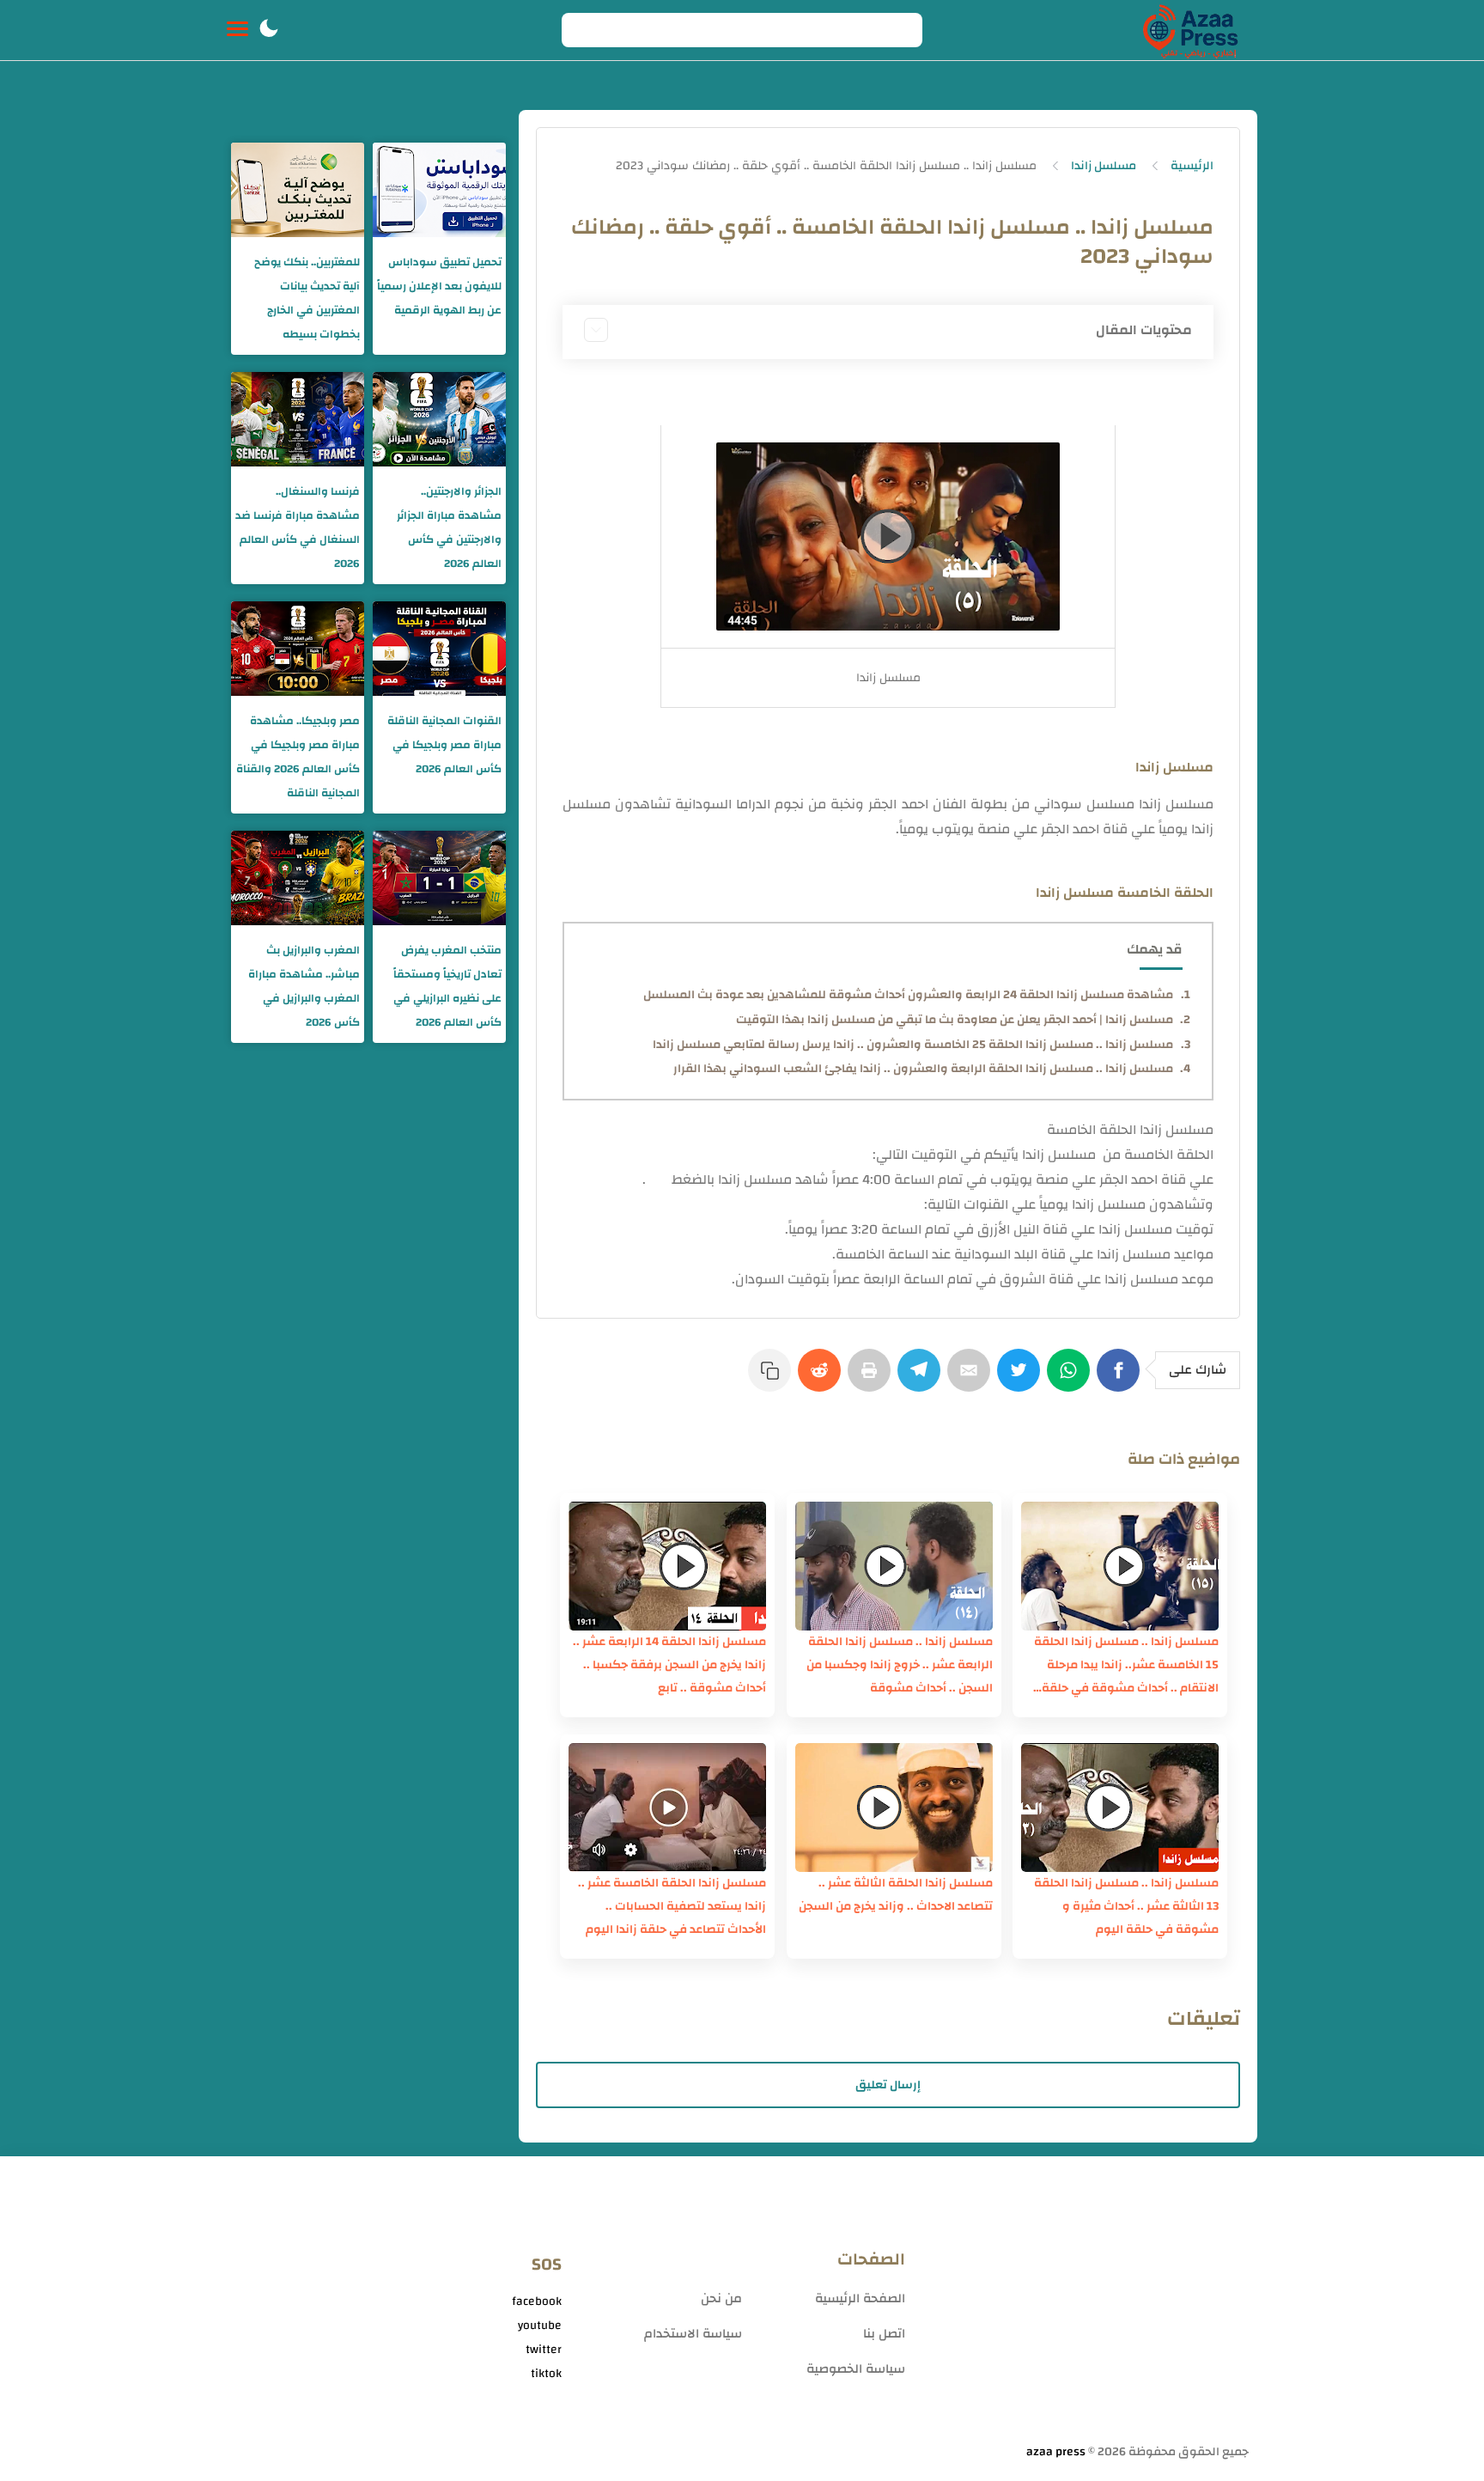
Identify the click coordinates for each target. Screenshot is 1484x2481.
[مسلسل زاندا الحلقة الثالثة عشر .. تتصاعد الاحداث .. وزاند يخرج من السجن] (894, 1807)
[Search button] (584, 30)
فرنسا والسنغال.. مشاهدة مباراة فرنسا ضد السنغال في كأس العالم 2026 (298, 527)
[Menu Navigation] (237, 30)
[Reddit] (823, 1379)
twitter (544, 2350)
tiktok (546, 2374)
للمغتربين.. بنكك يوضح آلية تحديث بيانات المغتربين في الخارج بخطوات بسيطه (307, 298)
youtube (540, 2326)
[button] (269, 30)
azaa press (1056, 2452)
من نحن (721, 2298)
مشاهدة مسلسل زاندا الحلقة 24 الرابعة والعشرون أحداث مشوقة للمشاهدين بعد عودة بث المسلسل (908, 995)
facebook (537, 2301)
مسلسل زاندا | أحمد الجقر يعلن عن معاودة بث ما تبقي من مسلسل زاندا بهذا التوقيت (955, 1020)
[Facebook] (1122, 1379)
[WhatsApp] (1072, 1379)
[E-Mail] (972, 1379)
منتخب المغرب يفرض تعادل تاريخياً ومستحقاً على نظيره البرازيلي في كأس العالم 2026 (447, 986)
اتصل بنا (884, 2334)
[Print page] (873, 1379)
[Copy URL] (773, 1379)
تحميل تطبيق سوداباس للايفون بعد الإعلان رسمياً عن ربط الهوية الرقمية (439, 286)
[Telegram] (922, 1379)
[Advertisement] (1086, 2307)
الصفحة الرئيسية (860, 2298)
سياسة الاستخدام (693, 2334)
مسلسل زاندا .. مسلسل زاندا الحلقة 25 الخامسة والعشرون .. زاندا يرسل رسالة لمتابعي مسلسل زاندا (913, 1045)
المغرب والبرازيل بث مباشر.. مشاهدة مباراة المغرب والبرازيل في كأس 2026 (304, 986)
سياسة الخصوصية (856, 2369)
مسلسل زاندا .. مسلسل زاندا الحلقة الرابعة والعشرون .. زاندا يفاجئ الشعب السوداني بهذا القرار (923, 1069)
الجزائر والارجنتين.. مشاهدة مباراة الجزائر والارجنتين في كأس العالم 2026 (449, 527)
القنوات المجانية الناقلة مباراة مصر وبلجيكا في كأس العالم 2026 (444, 745)
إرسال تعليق (888, 2085)
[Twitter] (1022, 1379)
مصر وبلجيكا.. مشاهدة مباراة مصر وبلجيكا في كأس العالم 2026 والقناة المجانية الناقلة (298, 757)
